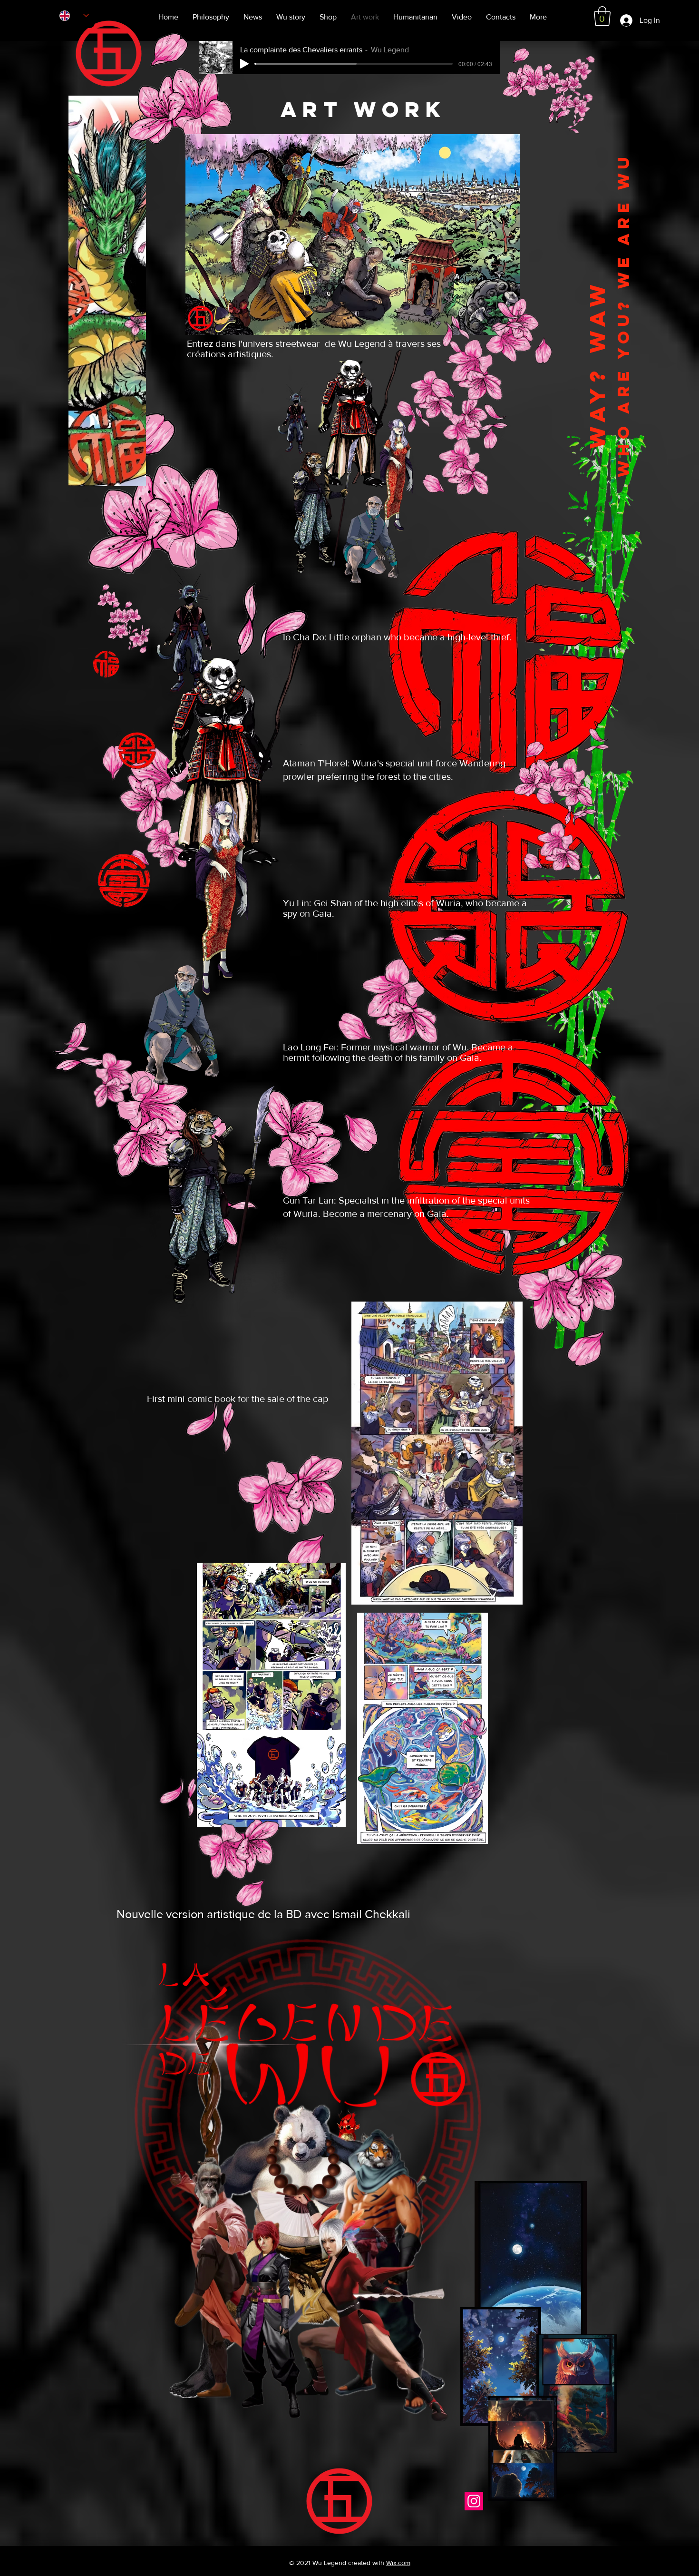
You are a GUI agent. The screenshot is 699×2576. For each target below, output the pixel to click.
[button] (602, 16)
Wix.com (398, 2563)
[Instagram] (474, 2501)
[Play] (244, 64)
